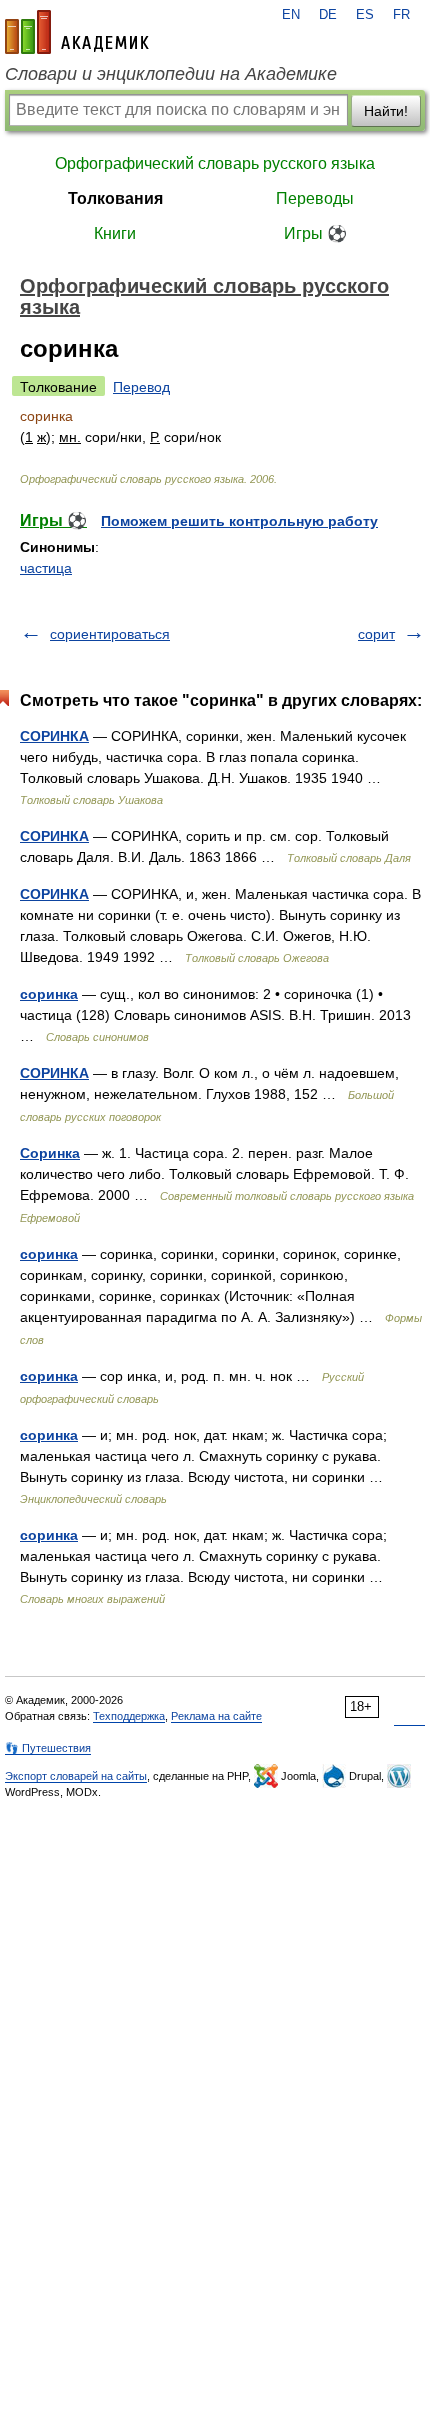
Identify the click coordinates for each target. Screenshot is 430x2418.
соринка (49, 994)
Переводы (315, 198)
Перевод (141, 387)
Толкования (115, 198)
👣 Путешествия (48, 1748)
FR (401, 15)
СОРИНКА (54, 736)
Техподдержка (129, 1716)
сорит (376, 634)
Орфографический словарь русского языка (215, 163)
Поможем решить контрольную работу (239, 521)
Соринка (50, 1153)
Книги (115, 233)
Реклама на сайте (216, 1716)
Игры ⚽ (315, 233)
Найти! (386, 111)
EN (291, 15)
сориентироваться (110, 634)
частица (46, 568)
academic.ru (77, 32)
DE (328, 15)
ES (365, 15)
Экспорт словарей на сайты (76, 1776)
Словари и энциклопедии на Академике (171, 74)
